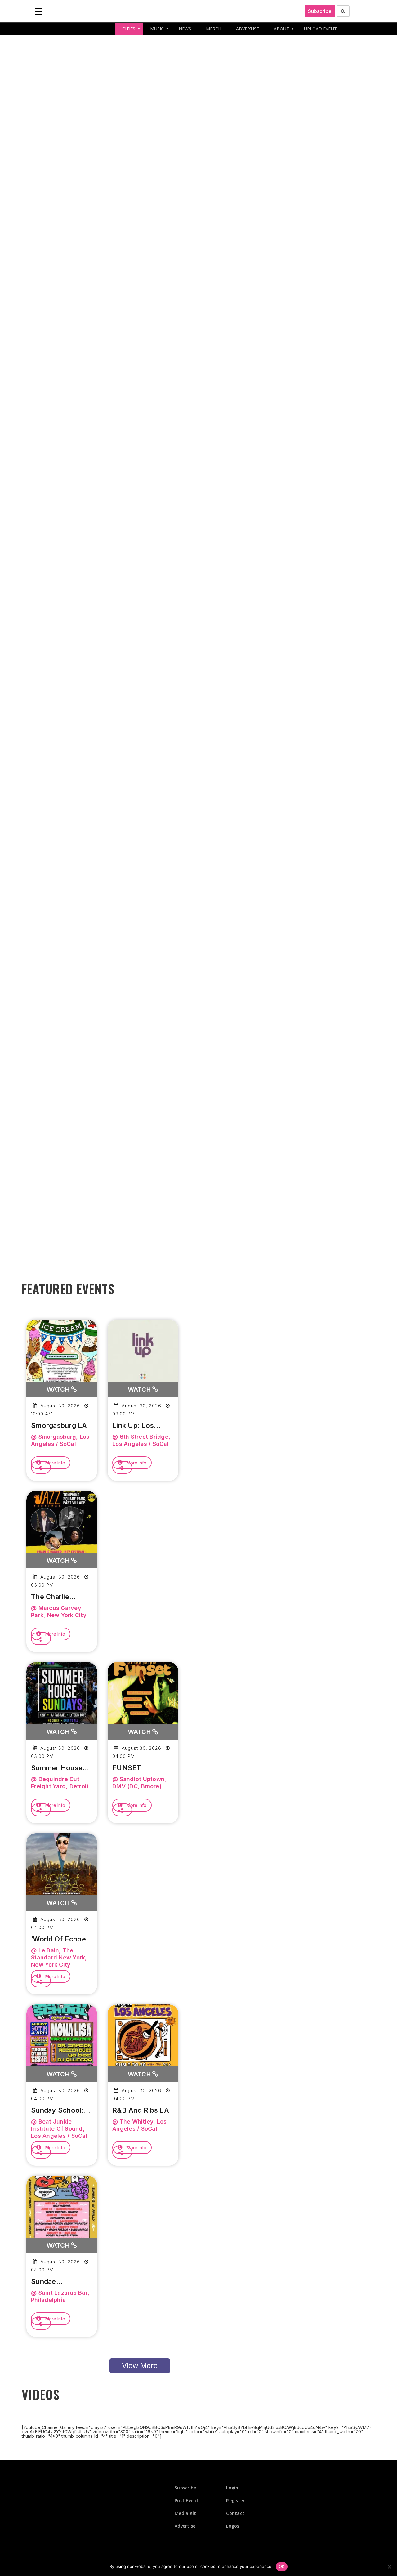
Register (235, 2500)
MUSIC (157, 29)
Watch (59, 1389)
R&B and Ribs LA (141, 2110)
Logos (233, 2526)
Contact (235, 2513)
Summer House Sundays (57, 1768)
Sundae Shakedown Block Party (61, 2282)
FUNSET (127, 1768)
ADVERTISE (248, 29)
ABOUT (281, 29)
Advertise (185, 2526)
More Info (55, 1463)
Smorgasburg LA (59, 1425)
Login (232, 2488)
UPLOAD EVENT (320, 29)
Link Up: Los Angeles (133, 1426)
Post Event (187, 2500)
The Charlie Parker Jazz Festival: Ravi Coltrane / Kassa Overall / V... (59, 1597)
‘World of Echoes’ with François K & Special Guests (61, 1939)
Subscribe (320, 11)
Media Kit (185, 2513)
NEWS (185, 29)
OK (282, 2566)
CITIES (129, 29)
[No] (389, 2567)
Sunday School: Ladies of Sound (59, 2110)
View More (140, 2366)
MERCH (214, 29)
